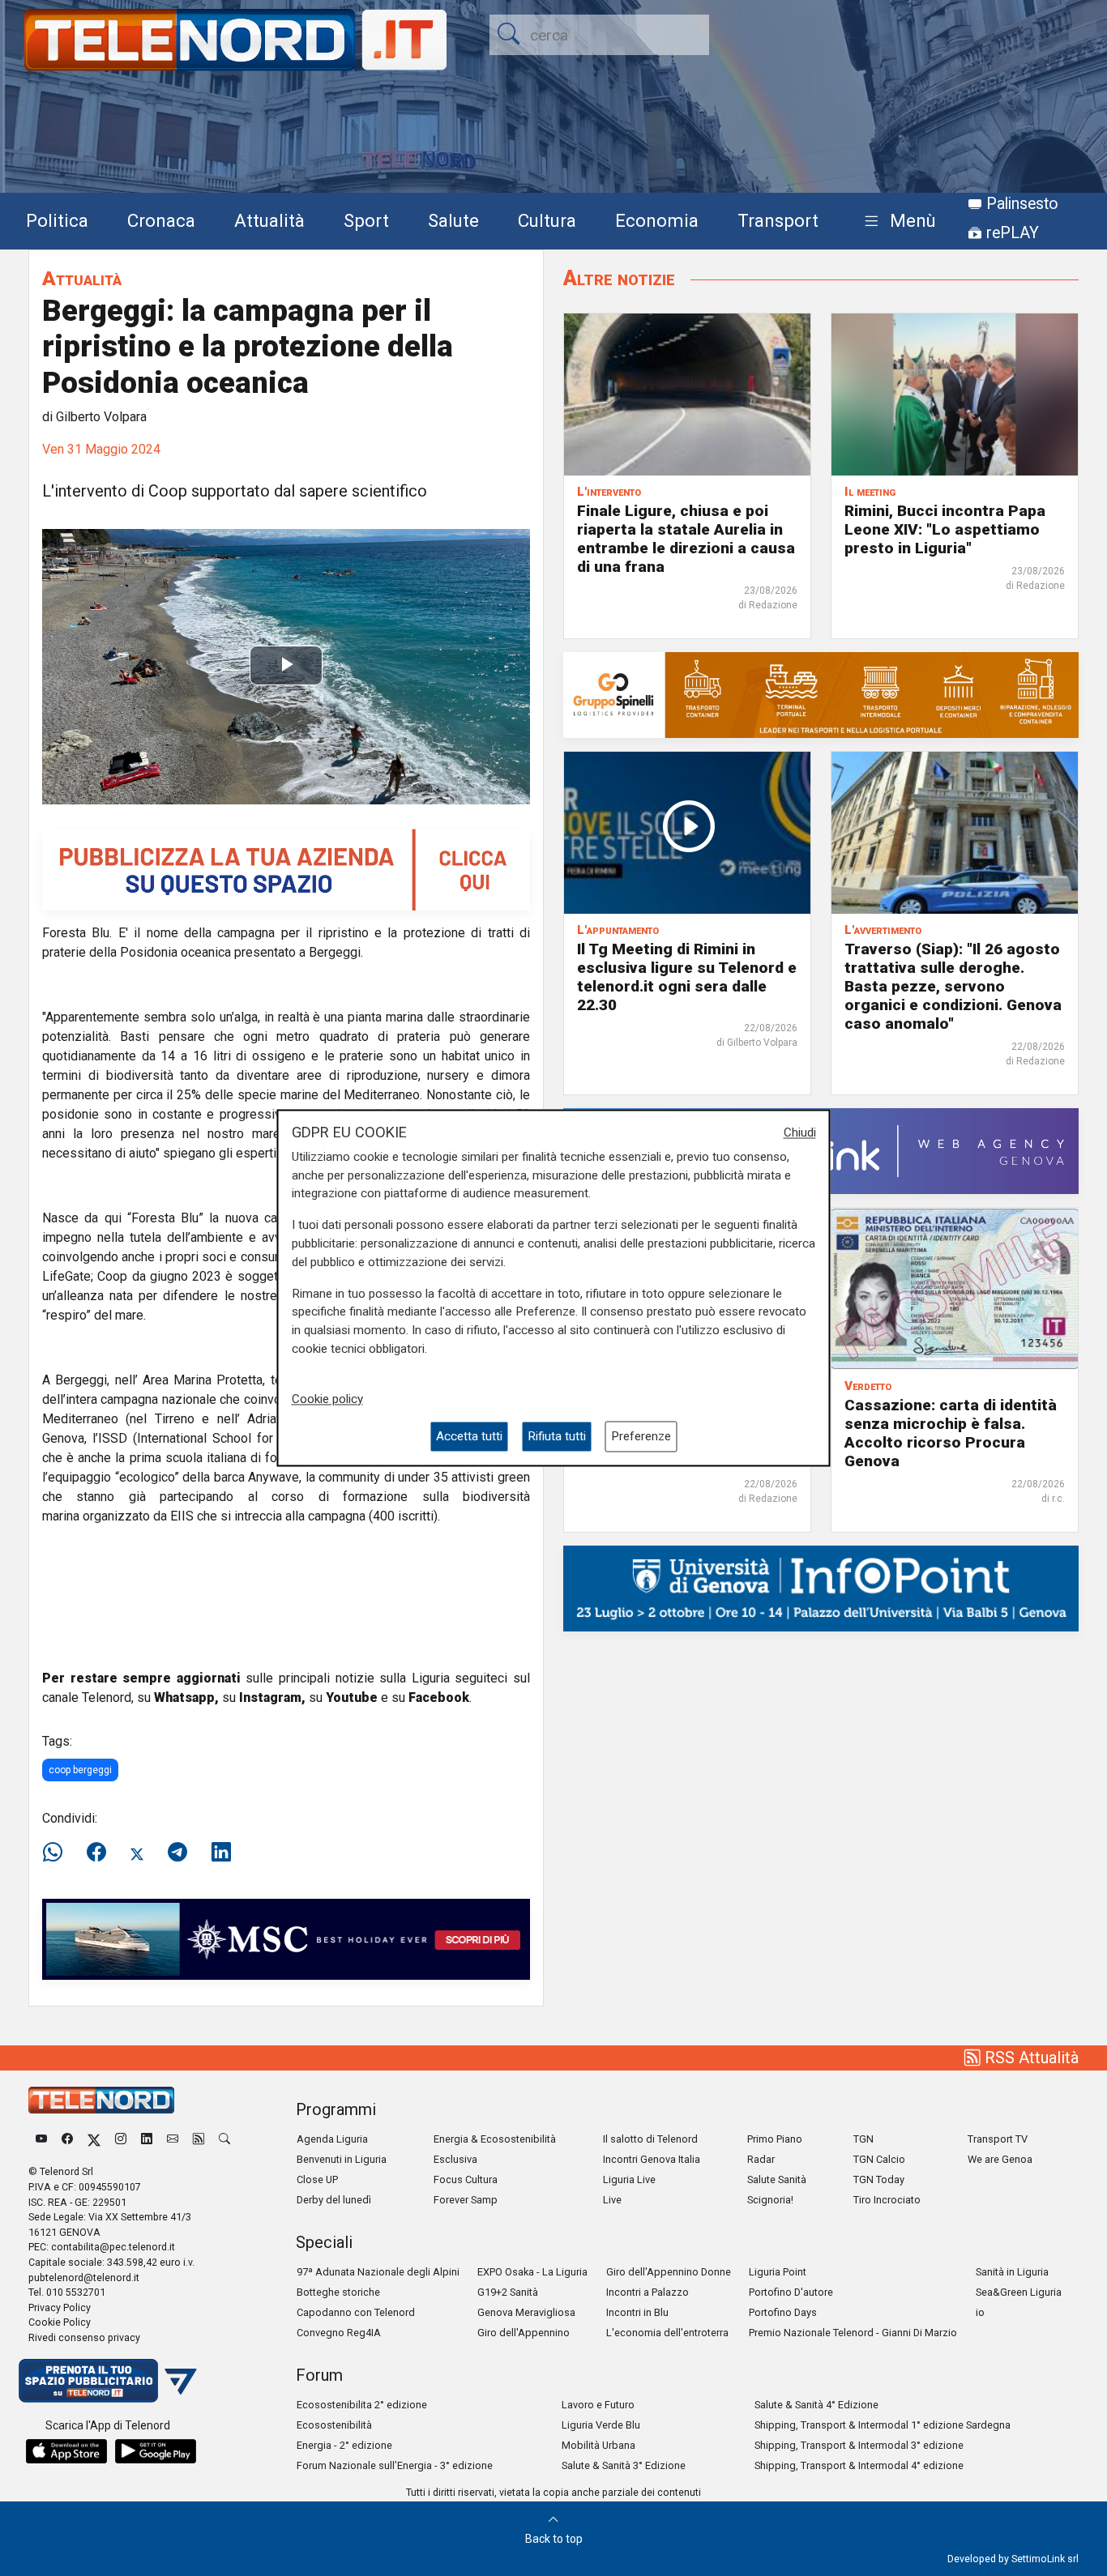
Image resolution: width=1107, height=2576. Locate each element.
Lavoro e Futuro (598, 2405)
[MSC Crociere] (286, 1938)
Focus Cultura (466, 2179)
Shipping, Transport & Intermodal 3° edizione (859, 2445)
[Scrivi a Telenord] (173, 2139)
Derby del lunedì (334, 2200)
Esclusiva (455, 2159)
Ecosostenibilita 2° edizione (362, 2405)
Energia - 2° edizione (344, 2445)
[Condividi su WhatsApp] (58, 1853)
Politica (57, 220)
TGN (863, 2139)
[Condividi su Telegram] (177, 1853)
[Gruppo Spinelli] (821, 694)
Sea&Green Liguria (1019, 2292)
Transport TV (998, 2139)
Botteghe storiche (338, 2292)
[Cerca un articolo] (224, 2139)
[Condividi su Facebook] (96, 1853)
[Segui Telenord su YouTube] (41, 2139)
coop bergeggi (80, 1770)
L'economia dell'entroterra (667, 2333)
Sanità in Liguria (1012, 2272)
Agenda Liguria (332, 2139)
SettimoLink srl (1045, 2559)
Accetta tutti (469, 1436)
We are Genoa (1000, 2159)
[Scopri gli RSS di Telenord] (199, 2139)
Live (612, 2200)
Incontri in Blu (637, 2312)
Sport (366, 220)
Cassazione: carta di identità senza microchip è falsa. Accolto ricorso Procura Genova (951, 1433)
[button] (897, 222)
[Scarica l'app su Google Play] (156, 2451)
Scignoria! (770, 2200)
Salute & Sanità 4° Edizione (816, 2405)
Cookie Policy (60, 2322)
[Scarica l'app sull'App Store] (66, 2451)
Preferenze (641, 1436)
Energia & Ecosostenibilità (495, 2139)
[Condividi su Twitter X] (137, 1853)
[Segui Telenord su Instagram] (121, 2139)
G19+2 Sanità (508, 2292)
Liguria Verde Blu (601, 2425)
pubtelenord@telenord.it (84, 2277)
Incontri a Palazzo (648, 2292)
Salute (453, 220)
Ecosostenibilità (334, 2425)
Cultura (547, 220)
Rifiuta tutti (557, 1436)
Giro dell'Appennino (524, 2333)
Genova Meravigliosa (526, 2312)
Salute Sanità (777, 2179)
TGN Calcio (879, 2159)
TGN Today (879, 2179)
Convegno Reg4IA (339, 2333)
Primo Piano (775, 2139)
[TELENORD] (101, 2100)
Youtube (352, 1697)
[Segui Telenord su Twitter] (94, 2139)
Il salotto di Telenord (650, 2139)
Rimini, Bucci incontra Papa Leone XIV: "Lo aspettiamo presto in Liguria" (945, 529)
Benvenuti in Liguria (342, 2159)
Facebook (439, 1697)
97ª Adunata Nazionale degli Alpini (378, 2272)
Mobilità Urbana (598, 2445)
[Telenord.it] (108, 2380)
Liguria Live (629, 2179)
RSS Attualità (1030, 2058)
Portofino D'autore (791, 2292)
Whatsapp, (186, 1697)
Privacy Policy (60, 2307)
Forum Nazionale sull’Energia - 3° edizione (395, 2465)
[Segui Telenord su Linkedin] (147, 2139)
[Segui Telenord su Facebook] (67, 2139)
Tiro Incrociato (887, 2200)
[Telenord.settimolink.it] (286, 869)
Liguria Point (778, 2272)
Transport (778, 220)
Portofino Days (783, 2312)
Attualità (269, 220)
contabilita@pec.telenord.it (113, 2247)
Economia (657, 220)
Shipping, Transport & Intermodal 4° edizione (859, 2465)
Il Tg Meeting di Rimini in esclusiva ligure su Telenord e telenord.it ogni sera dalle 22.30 (687, 977)
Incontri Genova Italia (652, 2159)
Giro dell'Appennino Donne (669, 2272)
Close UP (317, 2179)
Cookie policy (327, 1399)
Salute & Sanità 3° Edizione (624, 2465)
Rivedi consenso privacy (84, 2337)
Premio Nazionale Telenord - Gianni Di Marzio (853, 2333)
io (980, 2312)
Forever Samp (466, 2200)
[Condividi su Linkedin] (221, 1853)
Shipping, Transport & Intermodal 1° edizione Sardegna (883, 2425)
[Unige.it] (821, 1587)
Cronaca (161, 220)
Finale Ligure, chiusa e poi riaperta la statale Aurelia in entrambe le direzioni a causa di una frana (686, 539)
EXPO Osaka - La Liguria (532, 2272)
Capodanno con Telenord (356, 2312)
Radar (761, 2159)
